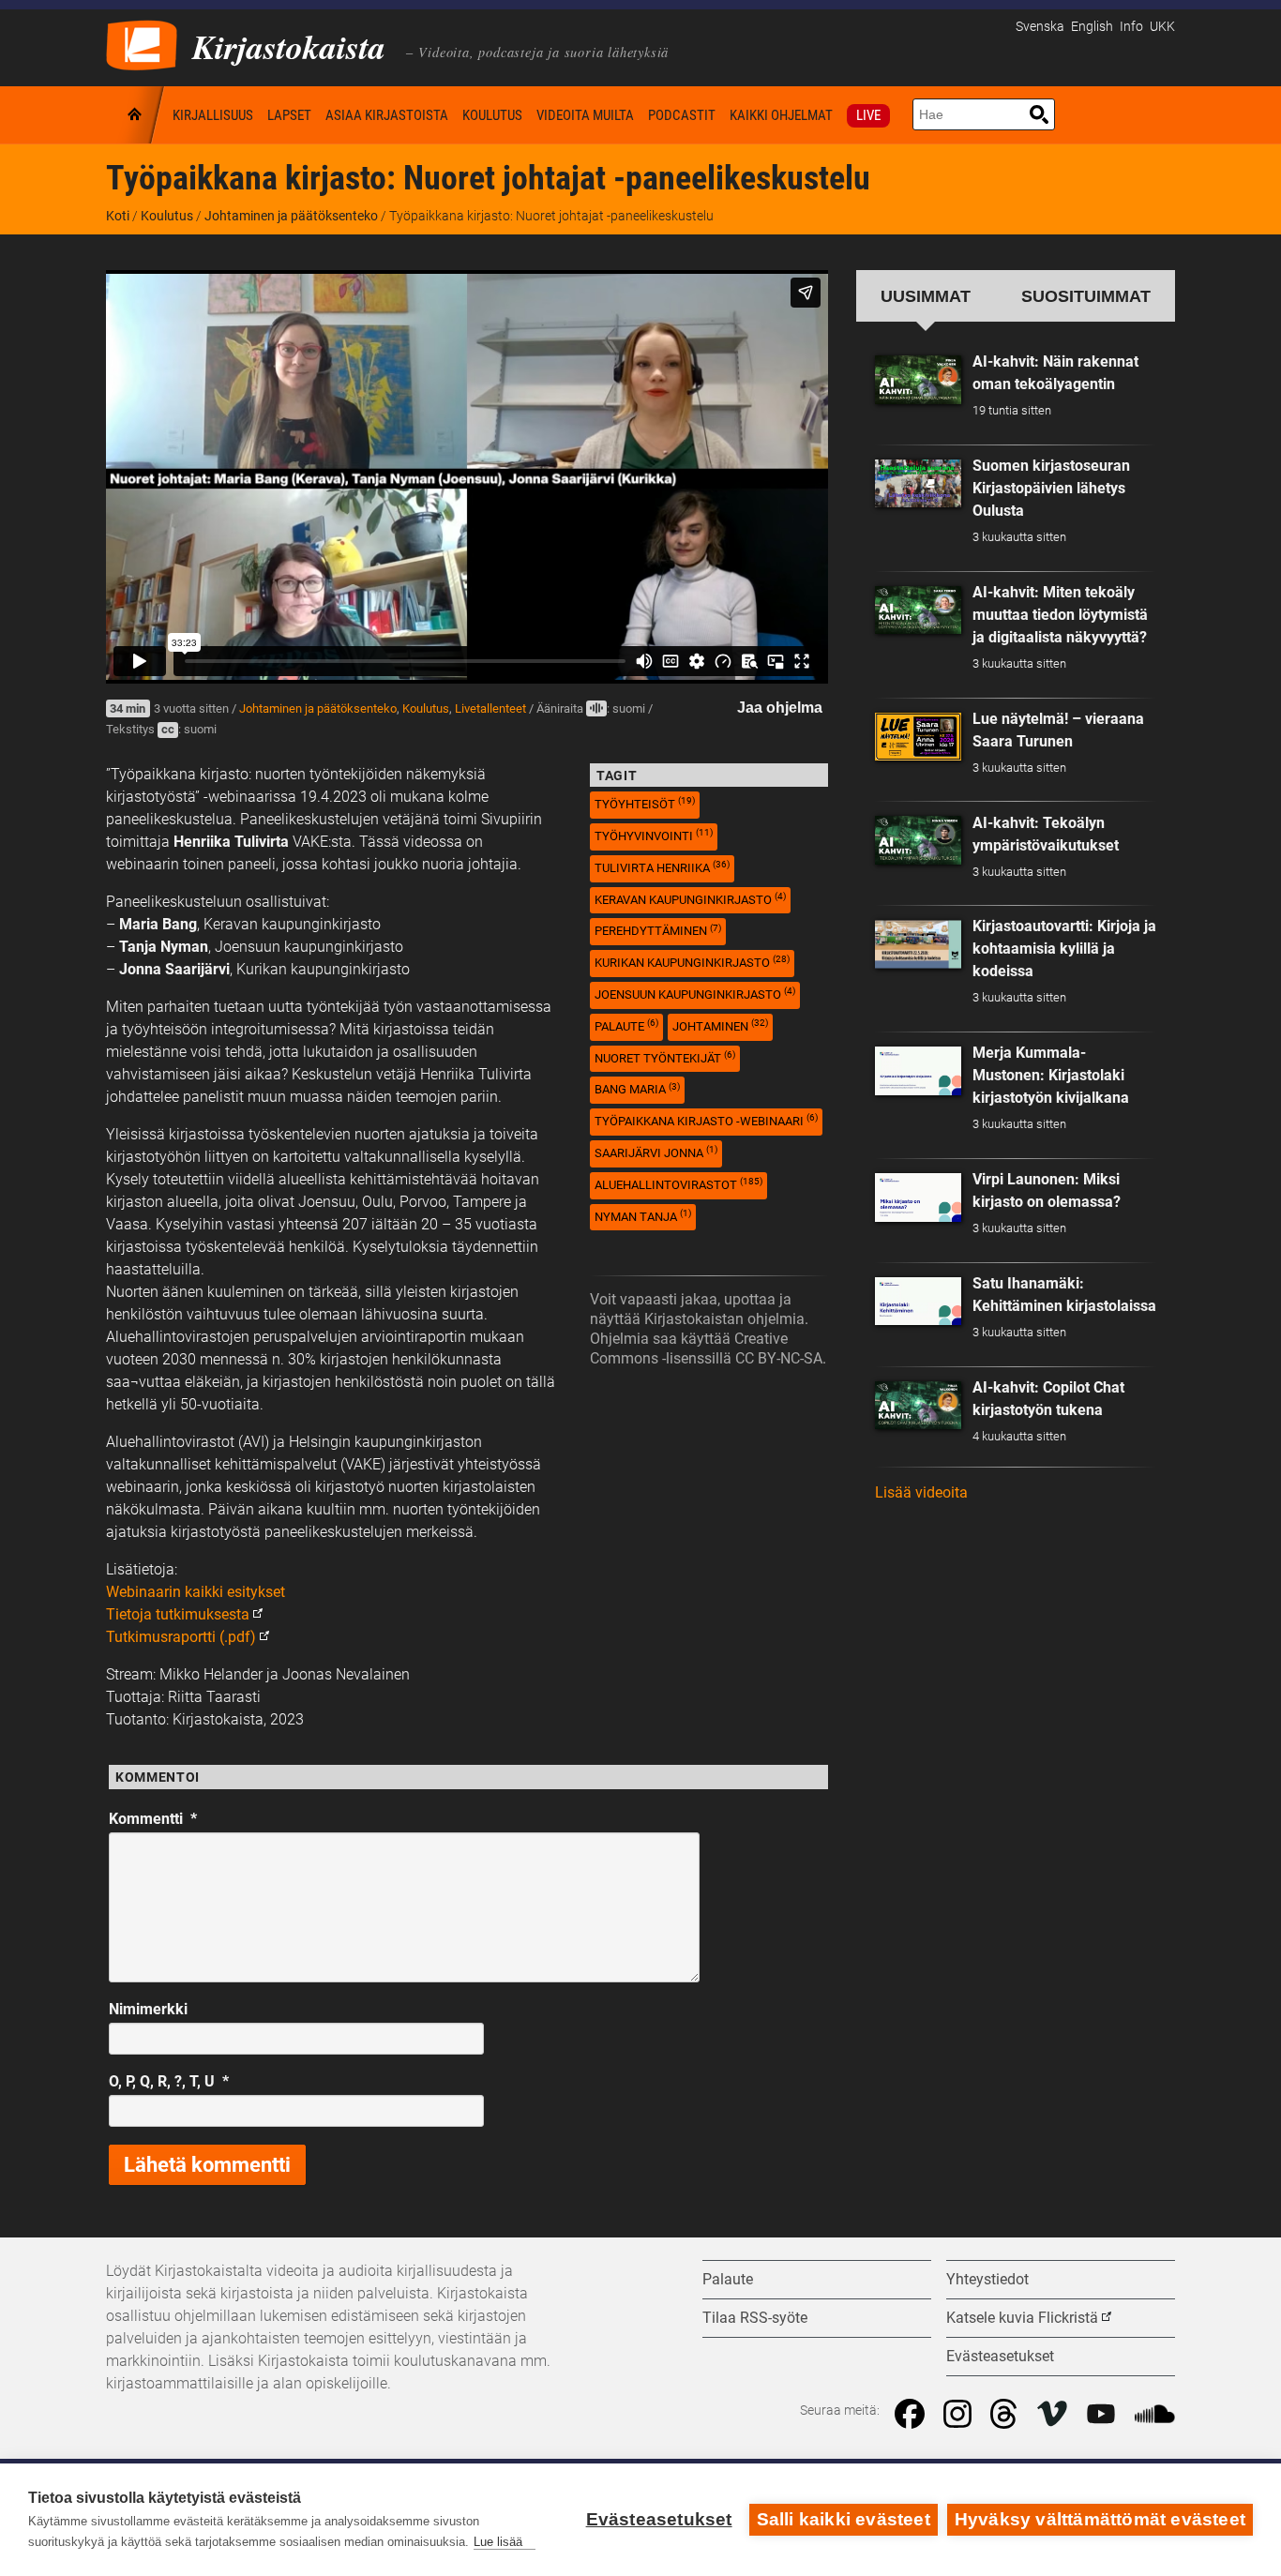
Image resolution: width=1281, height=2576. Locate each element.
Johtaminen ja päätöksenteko (291, 216)
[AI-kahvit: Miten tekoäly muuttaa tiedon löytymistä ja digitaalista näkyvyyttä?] (918, 610)
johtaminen (720, 1025)
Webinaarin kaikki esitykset (196, 1592)
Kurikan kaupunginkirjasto (692, 962)
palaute (626, 1025)
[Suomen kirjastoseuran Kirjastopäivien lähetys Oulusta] (918, 484)
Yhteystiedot (987, 2279)
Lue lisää (498, 2542)
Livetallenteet (490, 708)
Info (1131, 27)
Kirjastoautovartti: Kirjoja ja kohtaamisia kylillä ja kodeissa (1064, 949)
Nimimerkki (148, 2009)
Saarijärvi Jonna (656, 1152)
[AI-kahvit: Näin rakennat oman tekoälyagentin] (918, 380)
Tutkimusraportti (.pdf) (181, 1637)
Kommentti (153, 1819)
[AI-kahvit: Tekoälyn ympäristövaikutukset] (918, 840)
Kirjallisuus (213, 115)
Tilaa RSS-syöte (755, 2318)
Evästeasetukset (659, 2519)
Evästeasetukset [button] (1000, 2356)
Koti (136, 115)
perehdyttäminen (658, 931)
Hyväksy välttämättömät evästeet (1100, 2519)
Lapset (289, 115)
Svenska (1040, 27)
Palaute (728, 2279)
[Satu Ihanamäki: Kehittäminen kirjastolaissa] (918, 1302)
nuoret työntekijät (665, 1057)
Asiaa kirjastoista (387, 115)
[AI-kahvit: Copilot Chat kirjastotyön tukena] (918, 1406)
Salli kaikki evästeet (844, 2519)
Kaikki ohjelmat (781, 115)
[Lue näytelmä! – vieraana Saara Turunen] (918, 737)
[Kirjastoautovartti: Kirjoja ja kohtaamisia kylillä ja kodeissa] (918, 944)
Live (868, 115)
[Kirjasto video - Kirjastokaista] (142, 44)
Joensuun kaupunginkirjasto (695, 994)
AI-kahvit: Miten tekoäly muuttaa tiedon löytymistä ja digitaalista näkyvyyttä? (1060, 615)
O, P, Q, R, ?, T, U (169, 2081)
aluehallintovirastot (678, 1184)
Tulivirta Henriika (662, 867)
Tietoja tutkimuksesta (178, 1614)
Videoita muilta (585, 115)
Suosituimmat (1086, 296)
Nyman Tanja (643, 1216)
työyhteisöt (645, 803)
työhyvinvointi (654, 835)
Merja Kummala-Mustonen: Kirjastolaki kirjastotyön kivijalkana (1051, 1075)
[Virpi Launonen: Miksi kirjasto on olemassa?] (918, 1198)
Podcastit (682, 115)
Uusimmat (926, 296)
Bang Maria (637, 1089)
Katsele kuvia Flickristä (1022, 2318)
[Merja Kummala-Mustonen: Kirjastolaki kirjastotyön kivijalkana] (918, 1071)
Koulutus (492, 115)
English (1092, 27)
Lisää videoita (921, 1492)
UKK (1162, 27)
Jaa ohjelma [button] (780, 708)
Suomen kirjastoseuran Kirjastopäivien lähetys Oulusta (1051, 488)
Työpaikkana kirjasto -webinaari (706, 1120)
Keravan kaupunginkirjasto (690, 899)
